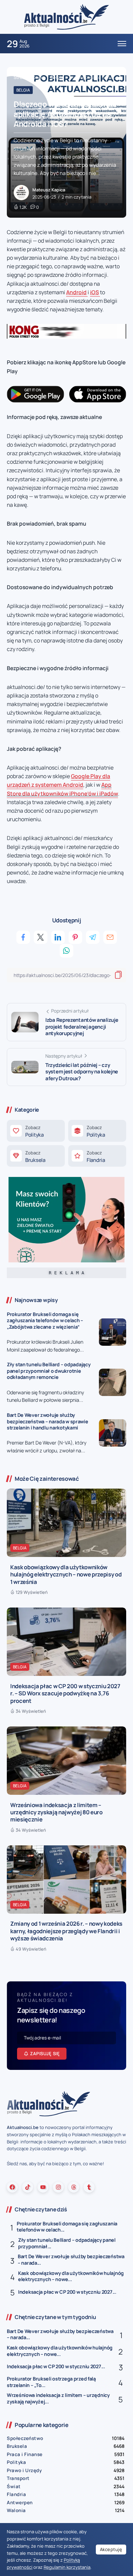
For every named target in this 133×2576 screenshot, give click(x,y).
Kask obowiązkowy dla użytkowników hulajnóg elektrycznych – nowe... (71, 2276)
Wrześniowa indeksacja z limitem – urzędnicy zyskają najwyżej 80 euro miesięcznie (56, 1812)
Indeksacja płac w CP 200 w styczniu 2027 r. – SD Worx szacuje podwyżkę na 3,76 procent (65, 1693)
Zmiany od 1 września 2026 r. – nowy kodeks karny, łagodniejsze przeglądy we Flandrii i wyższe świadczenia (66, 1931)
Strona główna (29, 77)
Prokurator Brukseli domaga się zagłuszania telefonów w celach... (67, 2227)
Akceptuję (111, 2549)
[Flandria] (97, 1156)
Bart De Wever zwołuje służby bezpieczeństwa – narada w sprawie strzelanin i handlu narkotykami (48, 1421)
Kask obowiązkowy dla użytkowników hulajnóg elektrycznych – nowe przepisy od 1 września (66, 1574)
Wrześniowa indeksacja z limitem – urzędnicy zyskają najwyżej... (58, 2398)
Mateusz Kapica (49, 190)
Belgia (57, 77)
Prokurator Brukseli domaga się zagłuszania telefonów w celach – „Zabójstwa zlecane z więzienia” (45, 1320)
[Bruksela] (36, 1156)
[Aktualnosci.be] (66, 17)
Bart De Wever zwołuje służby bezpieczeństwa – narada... (71, 2260)
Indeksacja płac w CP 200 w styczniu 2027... (67, 2292)
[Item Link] (113, 1332)
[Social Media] (12, 2187)
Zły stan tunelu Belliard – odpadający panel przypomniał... (67, 2243)
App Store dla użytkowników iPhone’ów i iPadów (62, 789)
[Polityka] (36, 1131)
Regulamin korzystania (67, 2567)
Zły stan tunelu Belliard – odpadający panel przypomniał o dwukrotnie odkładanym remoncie (49, 1371)
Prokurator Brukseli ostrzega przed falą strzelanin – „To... (51, 2382)
